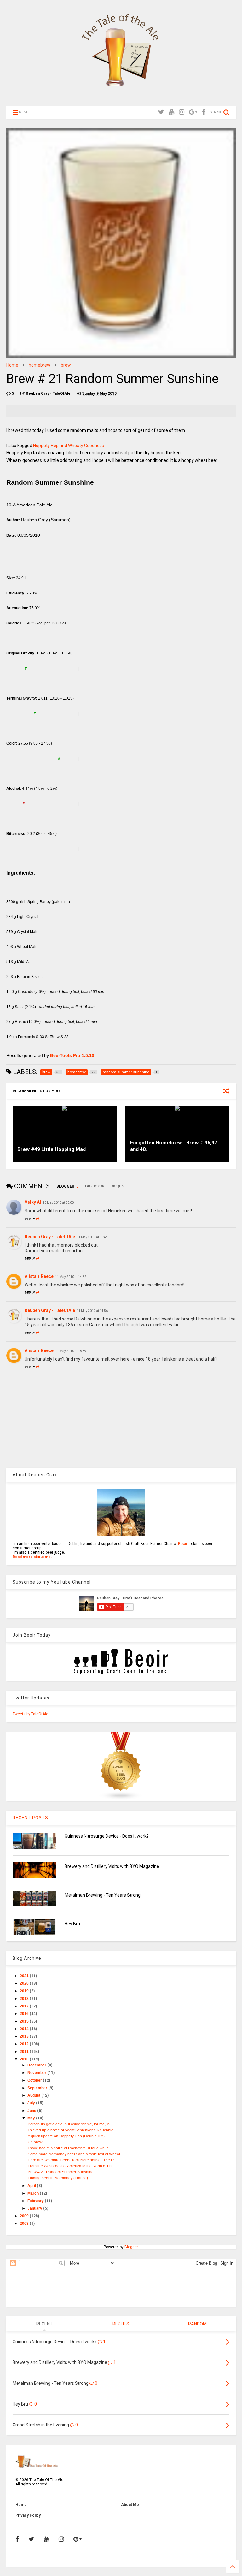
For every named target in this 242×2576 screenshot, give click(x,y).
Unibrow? (36, 2142)
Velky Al (33, 1202)
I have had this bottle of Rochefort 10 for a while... (70, 2148)
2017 (25, 2006)
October (35, 2080)
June (32, 2111)
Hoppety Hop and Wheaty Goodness (69, 446)
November (37, 2073)
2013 (25, 2036)
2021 (25, 1976)
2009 (25, 2216)
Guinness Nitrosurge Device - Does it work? (107, 1836)
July (32, 2103)
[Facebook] (204, 112)
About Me (130, 2505)
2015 (25, 2021)
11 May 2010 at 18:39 (71, 1351)
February (36, 2201)
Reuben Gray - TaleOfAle (50, 1237)
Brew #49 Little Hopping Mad (52, 1149)
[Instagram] (182, 112)
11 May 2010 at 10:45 (92, 1237)
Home (12, 365)
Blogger (131, 2247)
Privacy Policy (28, 2515)
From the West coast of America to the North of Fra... (72, 2166)
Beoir (182, 1544)
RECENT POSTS (30, 1818)
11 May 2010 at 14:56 (92, 1311)
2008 (25, 2224)
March (34, 2193)
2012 (25, 2044)
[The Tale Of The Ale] (121, 98)
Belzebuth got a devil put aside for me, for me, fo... (70, 2124)
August (34, 2095)
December (37, 2065)
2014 (25, 2029)
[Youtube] (172, 112)
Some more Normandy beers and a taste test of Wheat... (75, 2154)
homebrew (40, 365)
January (35, 2208)
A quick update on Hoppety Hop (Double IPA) (66, 2136)
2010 (25, 2059)
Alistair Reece (39, 1276)
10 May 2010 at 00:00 (58, 1203)
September (38, 2088)
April (32, 2186)
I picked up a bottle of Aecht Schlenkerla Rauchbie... (72, 2130)
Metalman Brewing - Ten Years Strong (103, 1895)
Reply (30, 1219)
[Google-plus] (193, 112)
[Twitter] (161, 112)
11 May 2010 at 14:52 (71, 1277)
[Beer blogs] (121, 1799)
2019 (25, 1991)
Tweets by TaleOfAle (30, 1714)
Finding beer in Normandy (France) (58, 2178)
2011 (25, 2052)
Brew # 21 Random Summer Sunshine (61, 2172)
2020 (25, 1983)
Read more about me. (32, 1557)
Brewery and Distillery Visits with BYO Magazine (112, 1866)
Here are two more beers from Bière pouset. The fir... (72, 2160)
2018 (25, 1999)
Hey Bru (72, 1924)
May (32, 2118)
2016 (25, 2014)
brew (66, 365)
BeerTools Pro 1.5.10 (72, 1055)
